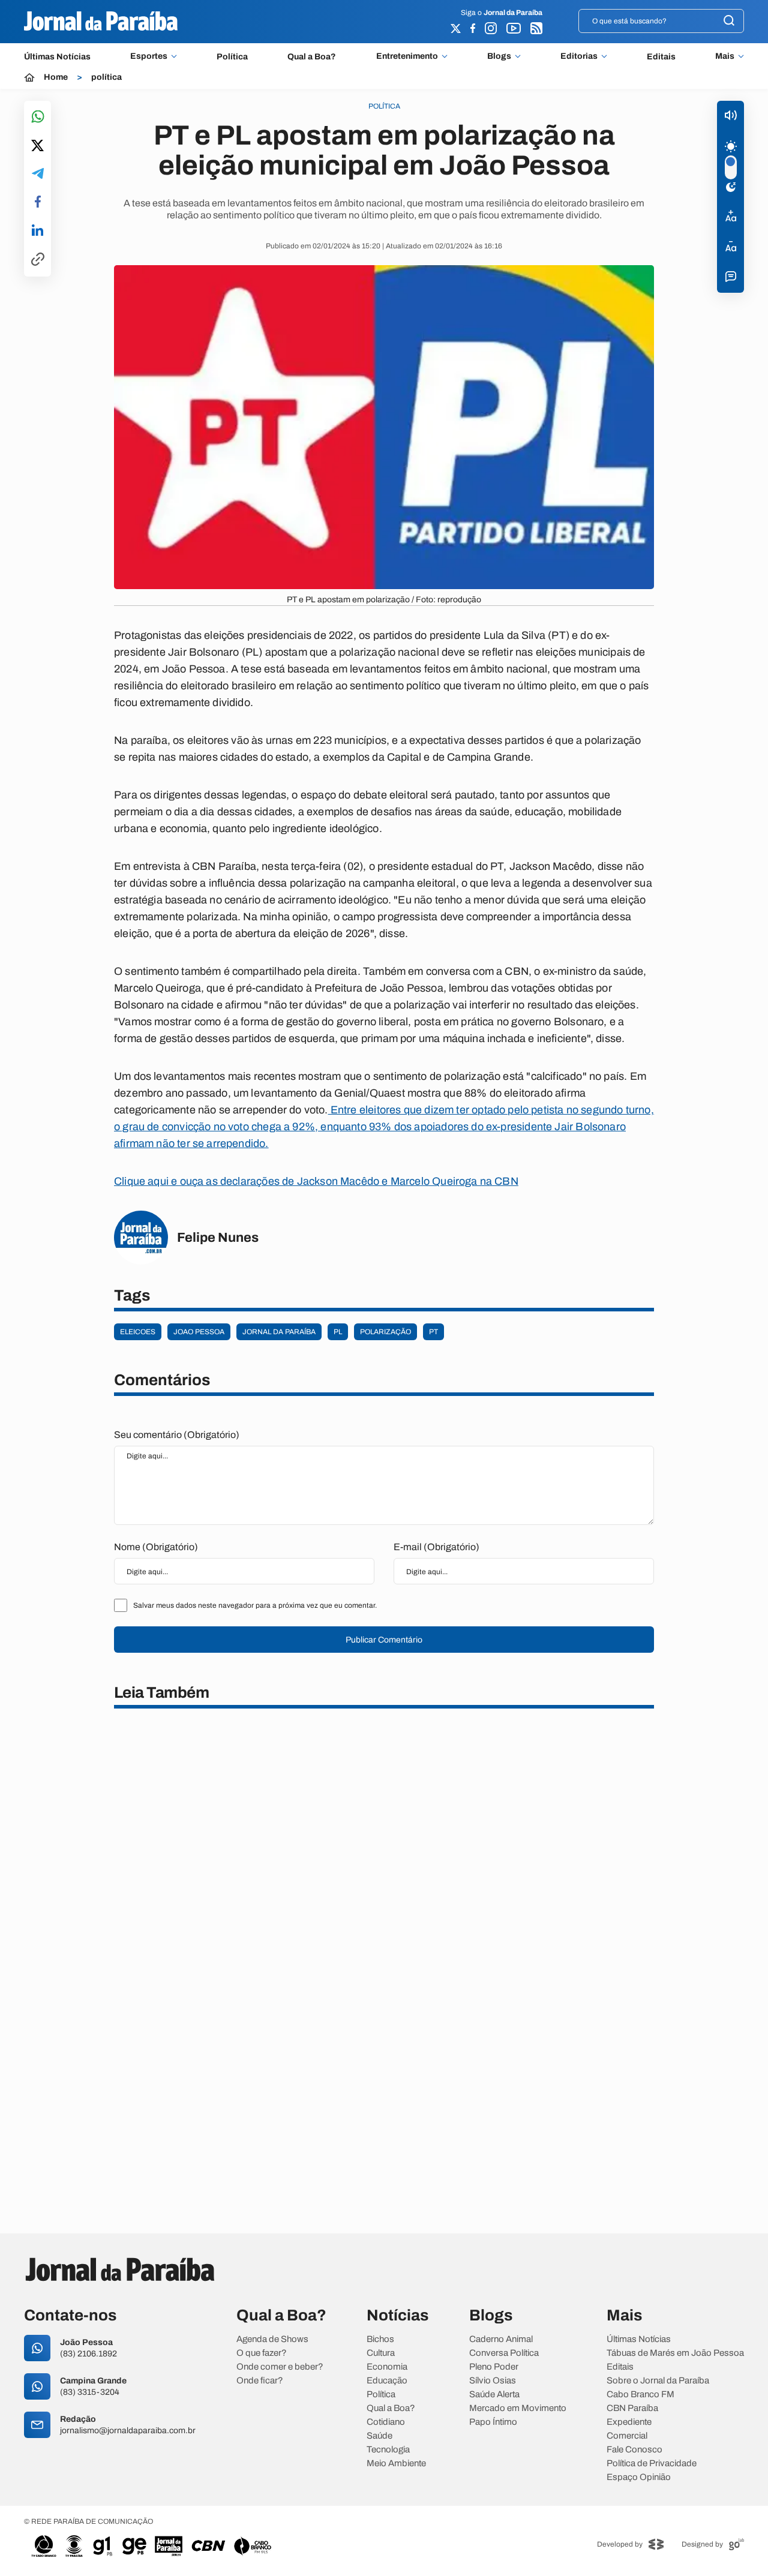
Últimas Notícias (57, 57)
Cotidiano (386, 2422)
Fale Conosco (634, 2450)
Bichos (380, 2339)
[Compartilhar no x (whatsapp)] (37, 146)
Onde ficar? (260, 2381)
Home (56, 77)
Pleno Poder (494, 2367)
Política (232, 57)
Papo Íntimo (493, 2422)
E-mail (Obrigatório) (436, 1547)
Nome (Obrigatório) (156, 1547)
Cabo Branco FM (640, 2395)
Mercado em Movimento (518, 2408)
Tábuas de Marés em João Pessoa (675, 2353)
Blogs (499, 56)
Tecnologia (388, 2450)
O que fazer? (262, 2353)
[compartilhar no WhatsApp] (38, 117)
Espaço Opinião (639, 2477)
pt (433, 1332)
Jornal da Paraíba (279, 1332)
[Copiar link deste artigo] (38, 260)
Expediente (629, 2422)
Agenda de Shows (272, 2339)
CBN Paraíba (632, 2408)
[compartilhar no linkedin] (37, 231)
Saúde (379, 2436)
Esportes (149, 56)
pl (338, 1332)
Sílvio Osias (493, 2381)
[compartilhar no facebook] (38, 202)
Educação (387, 2381)
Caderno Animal (501, 2339)
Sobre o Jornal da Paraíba (658, 2381)
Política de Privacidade (652, 2464)
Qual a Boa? (312, 57)
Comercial (627, 2436)
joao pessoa (199, 1332)
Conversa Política (504, 2353)
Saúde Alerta (494, 2395)
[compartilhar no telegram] (38, 174)
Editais (661, 57)
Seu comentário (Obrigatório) (177, 1435)
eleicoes (138, 1332)
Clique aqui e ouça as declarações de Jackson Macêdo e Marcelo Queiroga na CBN (316, 1181)
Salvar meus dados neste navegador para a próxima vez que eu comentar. (255, 1605)
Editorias (579, 56)
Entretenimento (407, 56)
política (106, 77)
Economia (387, 2367)
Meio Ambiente (396, 2464)
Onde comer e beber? (280, 2367)
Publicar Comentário (384, 1640)
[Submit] (729, 21)
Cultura (381, 2353)
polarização (385, 1332)
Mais (725, 56)
